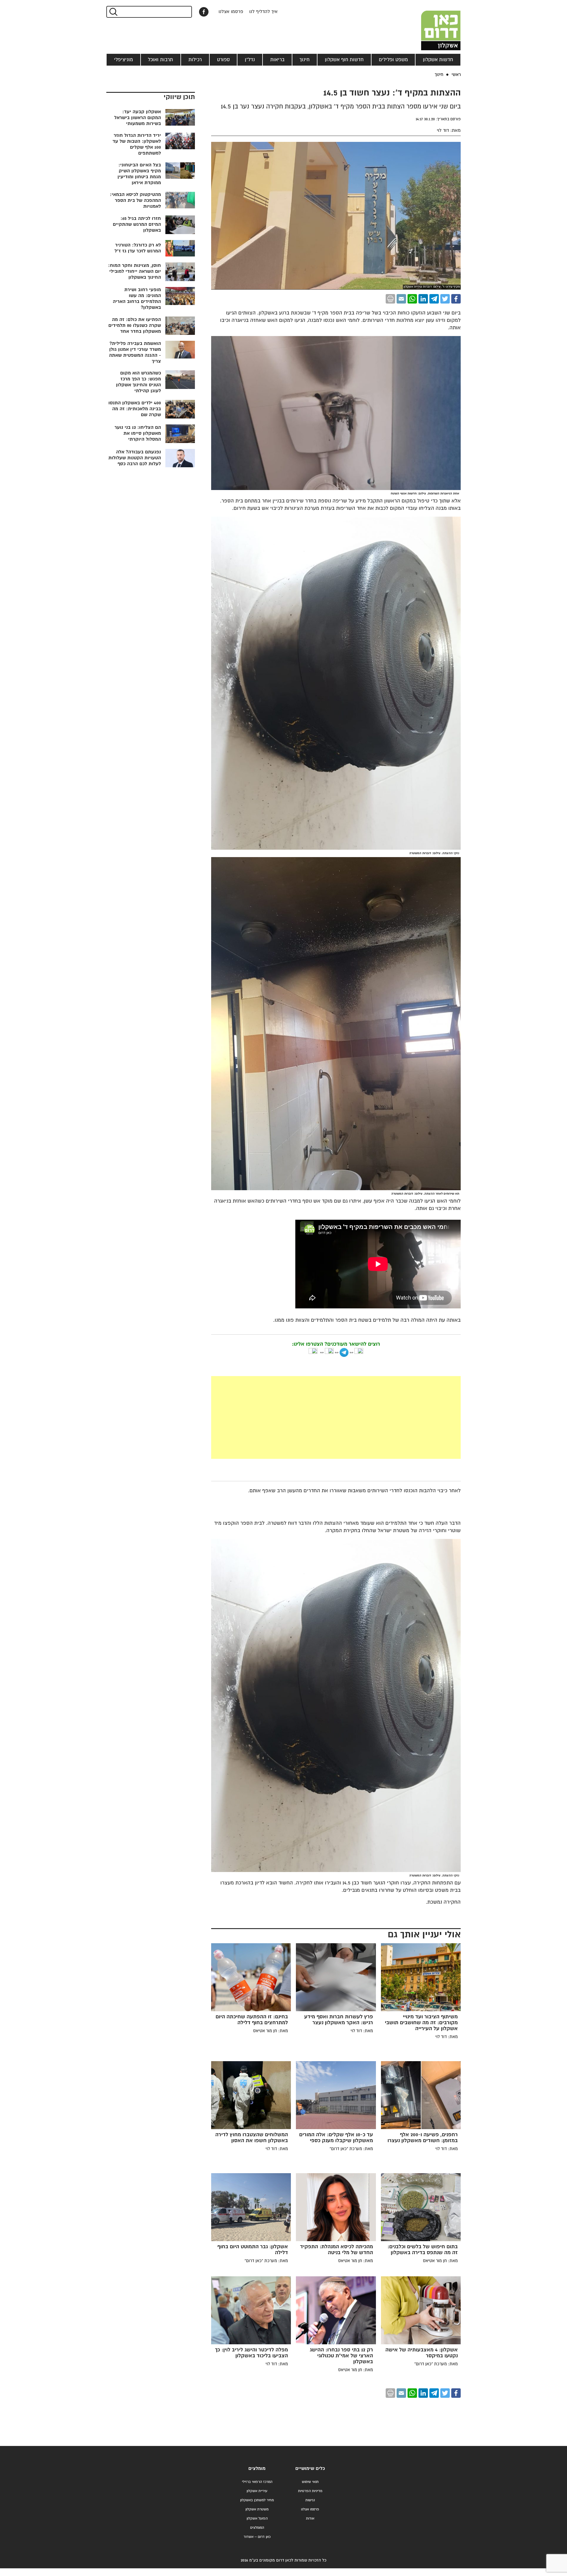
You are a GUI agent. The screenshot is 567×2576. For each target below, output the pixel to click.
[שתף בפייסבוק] (204, 12)
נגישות (310, 2500)
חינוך (304, 60)
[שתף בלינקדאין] (423, 299)
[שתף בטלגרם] (434, 299)
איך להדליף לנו (263, 12)
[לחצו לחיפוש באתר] (113, 12)
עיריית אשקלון (257, 2491)
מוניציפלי (123, 60)
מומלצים (257, 2469)
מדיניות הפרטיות (310, 2491)
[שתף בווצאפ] (412, 299)
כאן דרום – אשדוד (257, 2537)
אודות (310, 2519)
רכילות (195, 60)
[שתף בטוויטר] (445, 299)
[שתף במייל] (401, 299)
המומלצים (257, 2528)
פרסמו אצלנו (231, 12)
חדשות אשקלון (438, 60)
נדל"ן (250, 60)
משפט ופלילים (393, 60)
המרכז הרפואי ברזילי (257, 2482)
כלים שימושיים (310, 2469)
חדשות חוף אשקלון (344, 60)
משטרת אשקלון (257, 2509)
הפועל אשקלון (257, 2519)
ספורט (223, 60)
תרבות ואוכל (161, 60)
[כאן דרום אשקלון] (431, 25)
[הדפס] (390, 299)
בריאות (277, 60)
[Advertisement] (292, 1417)
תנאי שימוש (310, 2482)
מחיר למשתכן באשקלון (257, 2500)
